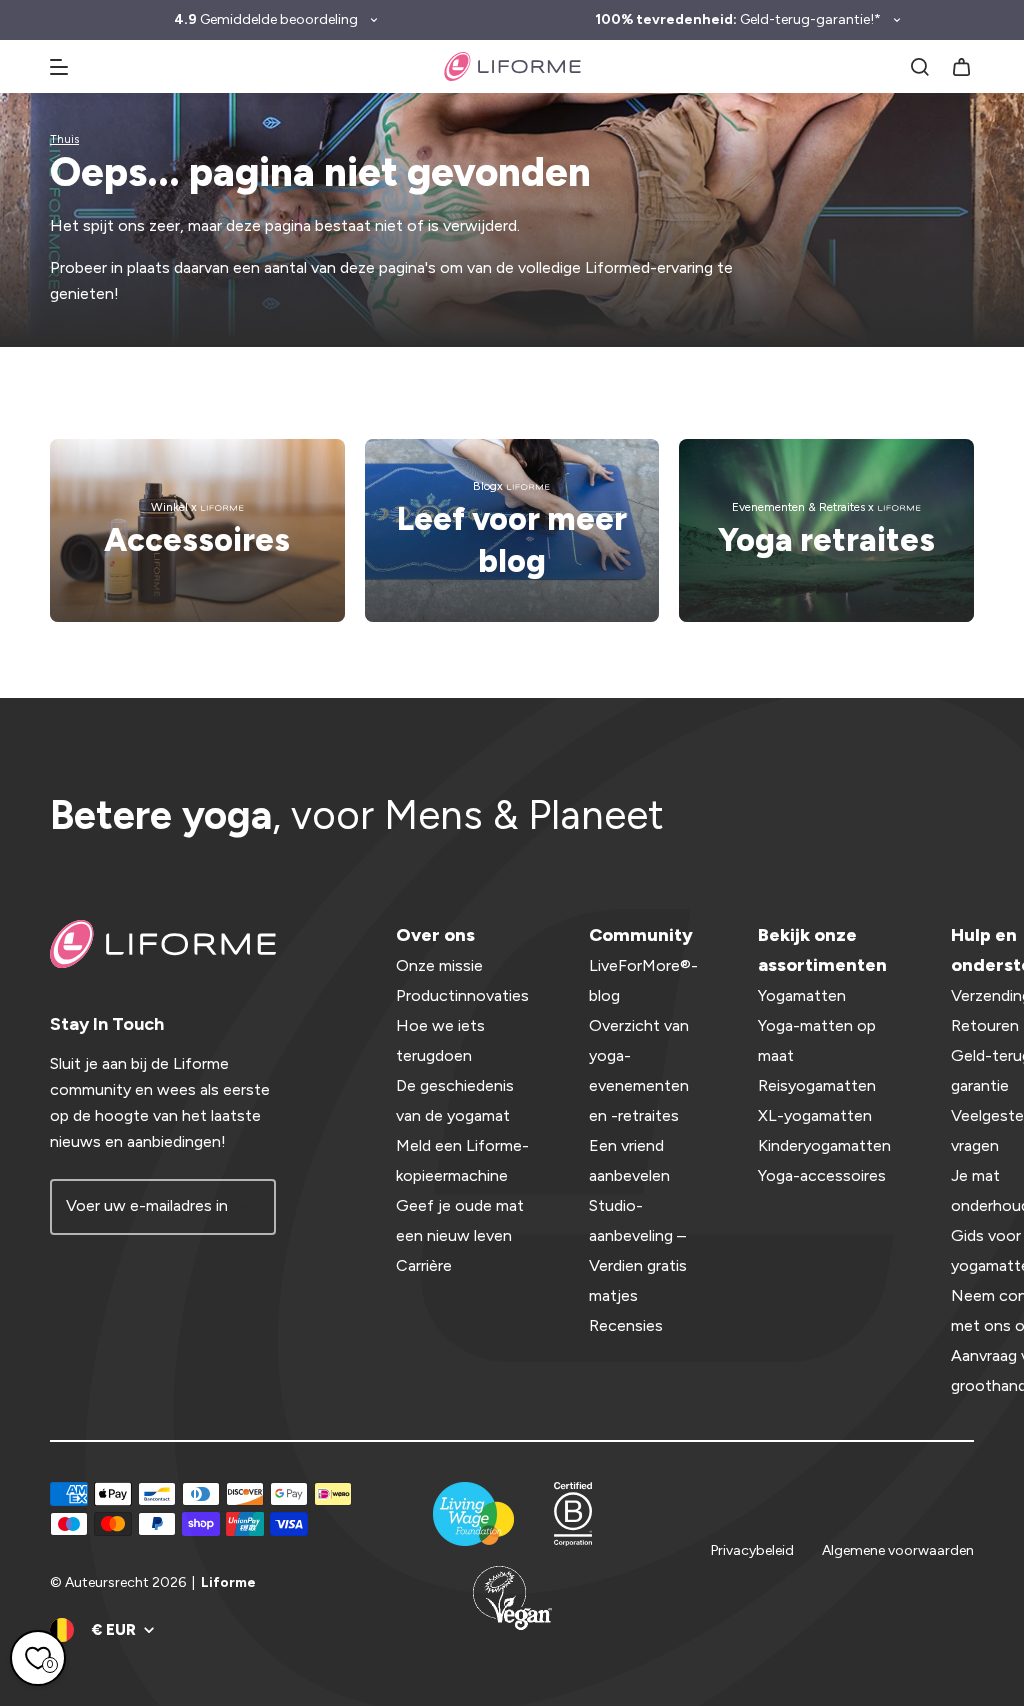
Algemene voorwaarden (898, 1550)
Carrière (424, 1265)
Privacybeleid (752, 1550)
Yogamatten (802, 995)
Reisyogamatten (817, 1085)
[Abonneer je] (248, 1207)
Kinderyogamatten (824, 1145)
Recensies (626, 1325)
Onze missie (439, 965)
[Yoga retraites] (826, 530)
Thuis (64, 139)
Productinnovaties (462, 995)
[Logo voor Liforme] (512, 66)
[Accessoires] (197, 530)
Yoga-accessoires (822, 1175)
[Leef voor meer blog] (512, 530)
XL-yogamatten (815, 1115)
